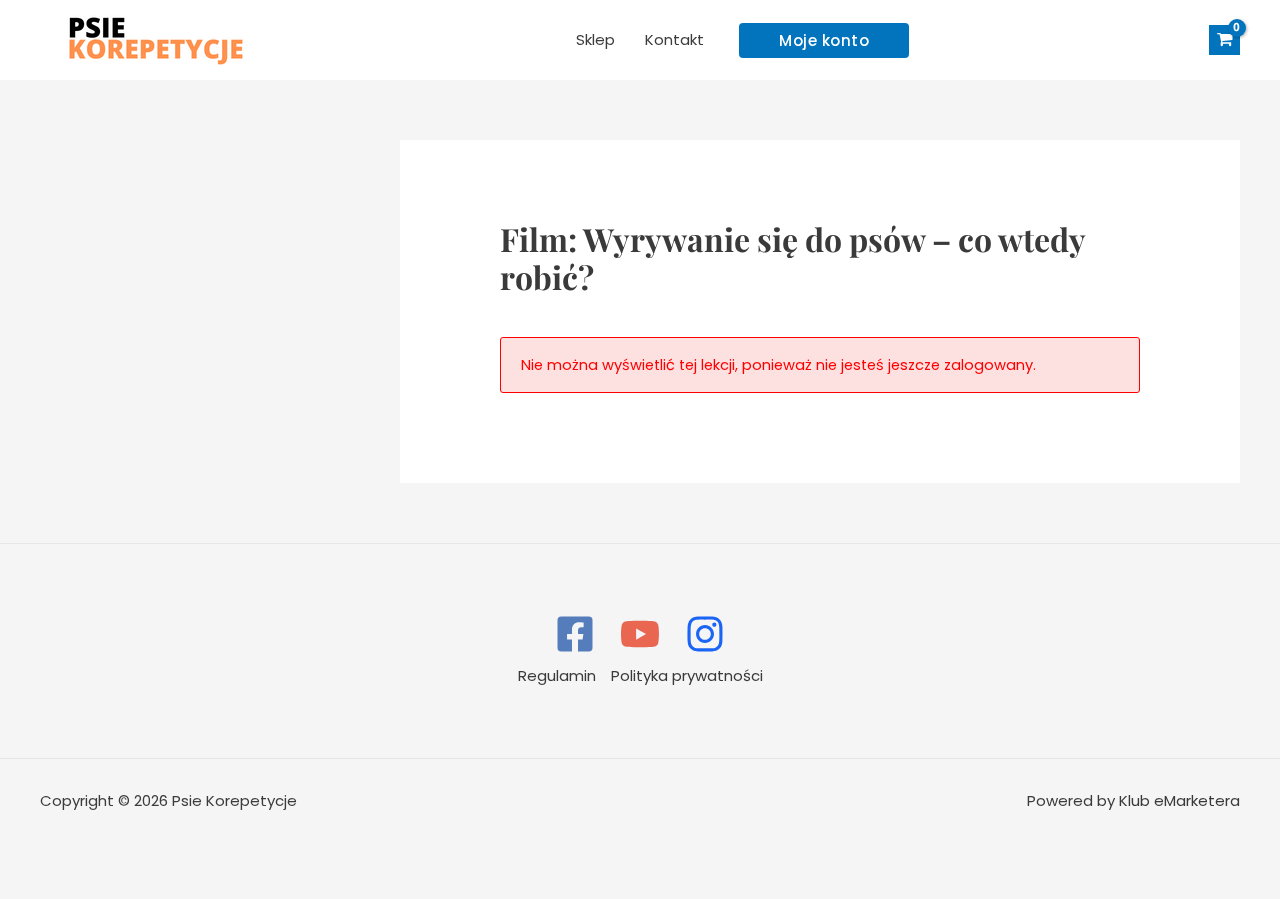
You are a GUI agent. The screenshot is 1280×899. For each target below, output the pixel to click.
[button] (824, 40)
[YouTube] (640, 634)
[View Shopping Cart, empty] (1224, 40)
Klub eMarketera (1179, 800)
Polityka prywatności (687, 675)
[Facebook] (575, 634)
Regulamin (557, 675)
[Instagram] (705, 634)
